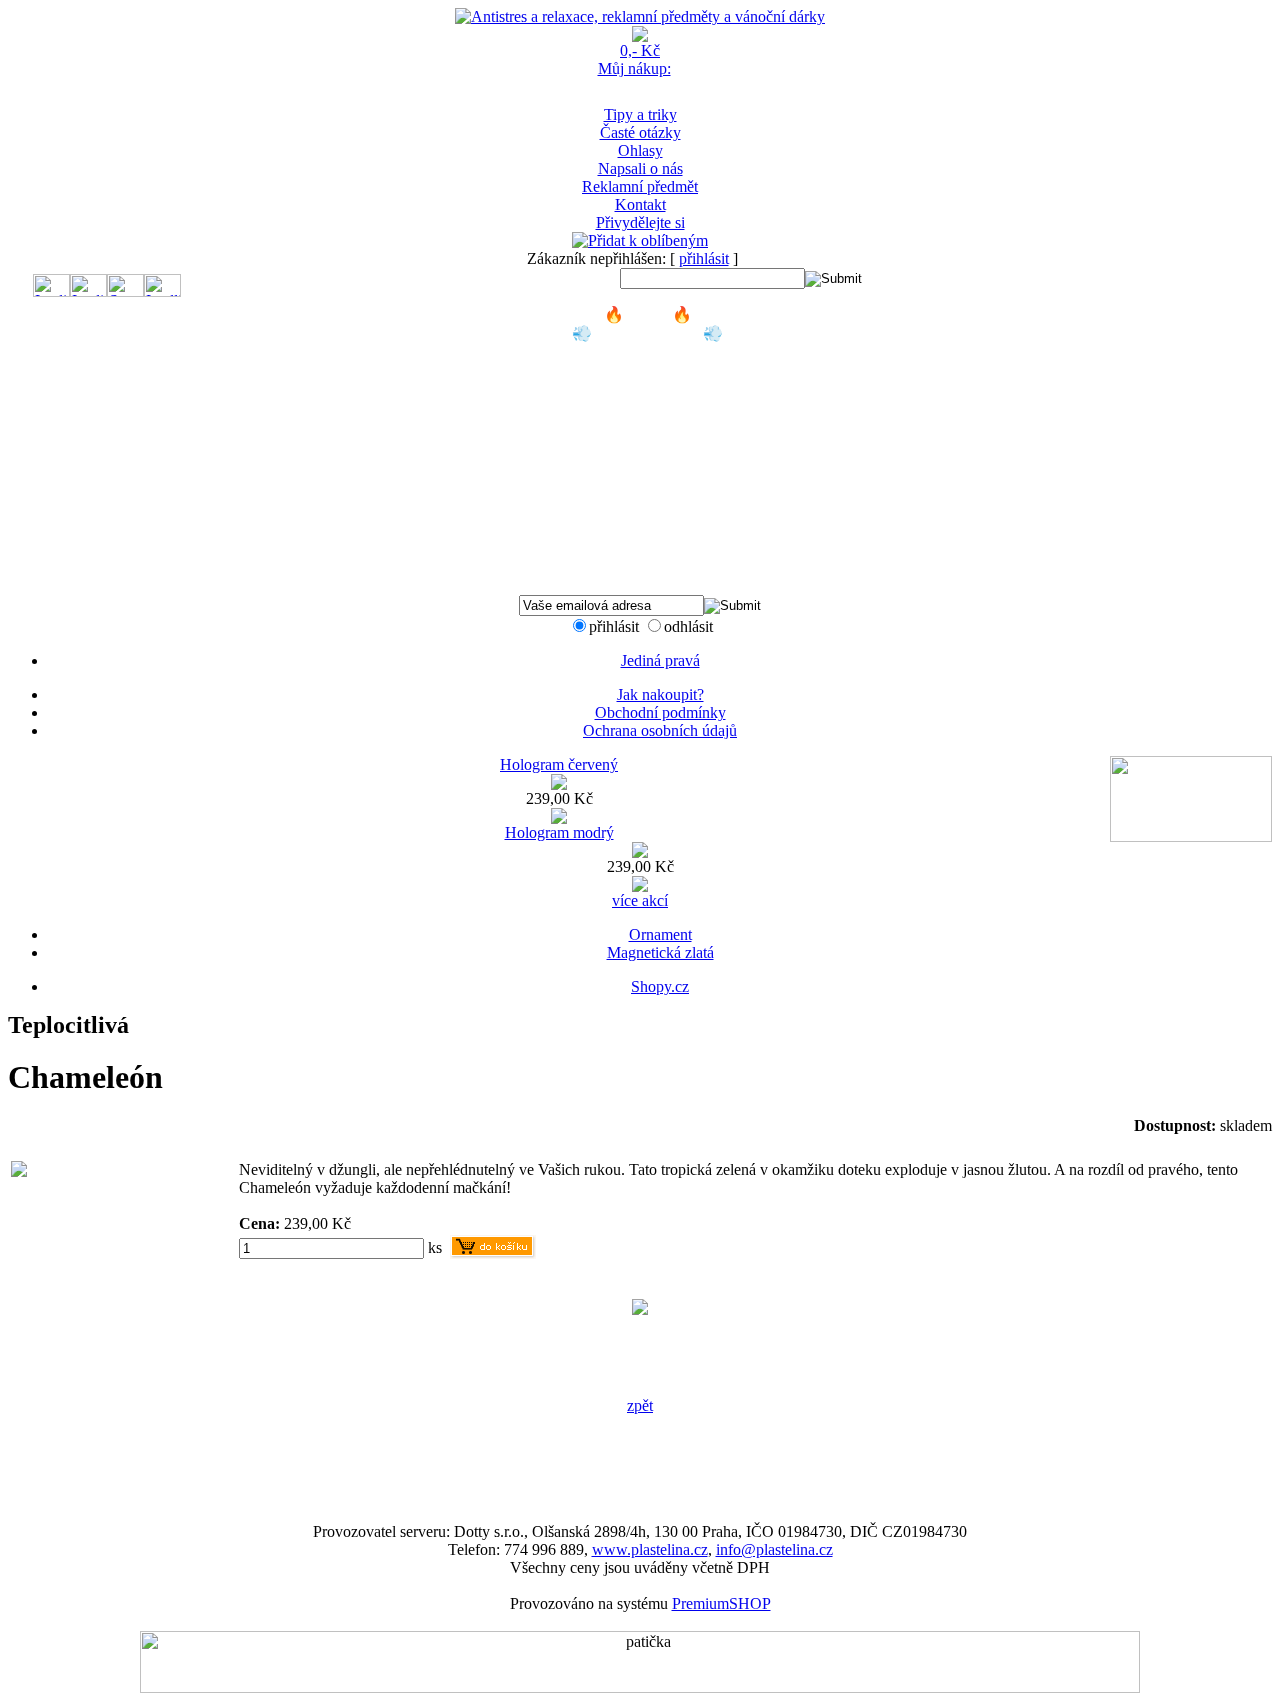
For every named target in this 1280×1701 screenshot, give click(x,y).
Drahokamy (648, 387)
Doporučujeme (647, 567)
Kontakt (640, 204)
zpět (640, 1405)
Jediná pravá (660, 660)
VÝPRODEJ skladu (648, 531)
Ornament (660, 934)
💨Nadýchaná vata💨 (647, 333)
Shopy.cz (660, 986)
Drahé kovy (648, 369)
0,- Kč (640, 50)
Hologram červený (559, 764)
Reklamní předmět (640, 186)
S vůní (647, 477)
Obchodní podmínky (660, 712)
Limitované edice (647, 495)
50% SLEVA (647, 513)
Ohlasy (640, 150)
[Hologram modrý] (640, 852)
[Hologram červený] (559, 784)
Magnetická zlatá (660, 952)
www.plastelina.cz (650, 1549)
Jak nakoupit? (660, 694)
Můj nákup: (634, 68)
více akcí (640, 900)
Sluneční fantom (648, 423)
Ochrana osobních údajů (660, 730)
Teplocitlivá (648, 351)
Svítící (647, 441)
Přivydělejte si (640, 222)
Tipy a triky (640, 114)
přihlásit (704, 258)
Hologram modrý (559, 832)
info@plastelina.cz (774, 1549)
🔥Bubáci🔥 (648, 314)
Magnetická (648, 459)
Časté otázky (640, 132)
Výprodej (647, 585)
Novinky (648, 549)
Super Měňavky (647, 405)
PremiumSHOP (721, 1603)
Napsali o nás (640, 168)
